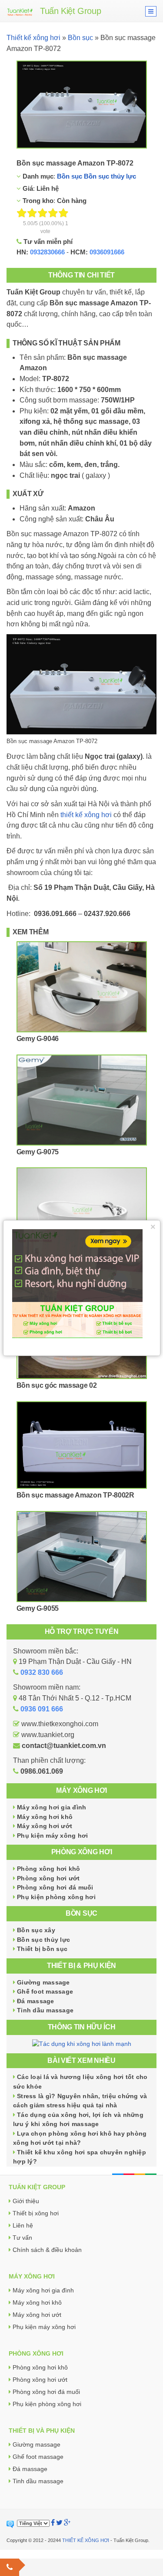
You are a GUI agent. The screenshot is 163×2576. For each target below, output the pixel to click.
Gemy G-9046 (38, 1039)
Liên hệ (23, 2225)
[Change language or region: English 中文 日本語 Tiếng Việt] (33, 2523)
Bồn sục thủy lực (110, 176)
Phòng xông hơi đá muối (55, 1887)
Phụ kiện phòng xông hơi (56, 1897)
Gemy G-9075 (38, 1152)
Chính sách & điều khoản (47, 2250)
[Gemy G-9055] (82, 1557)
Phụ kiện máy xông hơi (52, 1836)
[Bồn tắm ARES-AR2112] (82, 1213)
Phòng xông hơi (82, 1852)
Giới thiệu (26, 2201)
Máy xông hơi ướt (45, 1826)
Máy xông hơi (81, 1790)
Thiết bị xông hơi (36, 2213)
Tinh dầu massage (45, 2010)
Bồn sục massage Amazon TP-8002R (75, 1495)
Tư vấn (22, 2238)
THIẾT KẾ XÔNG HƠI (86, 2540)
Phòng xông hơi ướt (48, 1878)
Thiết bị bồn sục (42, 1949)
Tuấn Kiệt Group (70, 11)
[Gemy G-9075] (82, 1100)
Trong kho (37, 201)
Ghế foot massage (45, 1991)
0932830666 (47, 252)
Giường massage (43, 1982)
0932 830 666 (42, 1672)
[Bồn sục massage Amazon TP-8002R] (82, 1445)
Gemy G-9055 (38, 1608)
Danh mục (37, 176)
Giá (27, 188)
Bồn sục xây (36, 1930)
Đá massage (36, 2001)
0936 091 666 (42, 1709)
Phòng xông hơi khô (49, 1869)
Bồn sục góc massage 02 (57, 1385)
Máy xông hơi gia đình (52, 1807)
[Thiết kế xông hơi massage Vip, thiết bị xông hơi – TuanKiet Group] (20, 11)
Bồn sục (80, 38)
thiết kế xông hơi (86, 815)
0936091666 (107, 252)
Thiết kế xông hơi (33, 38)
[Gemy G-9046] (82, 987)
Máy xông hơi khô (45, 1817)
